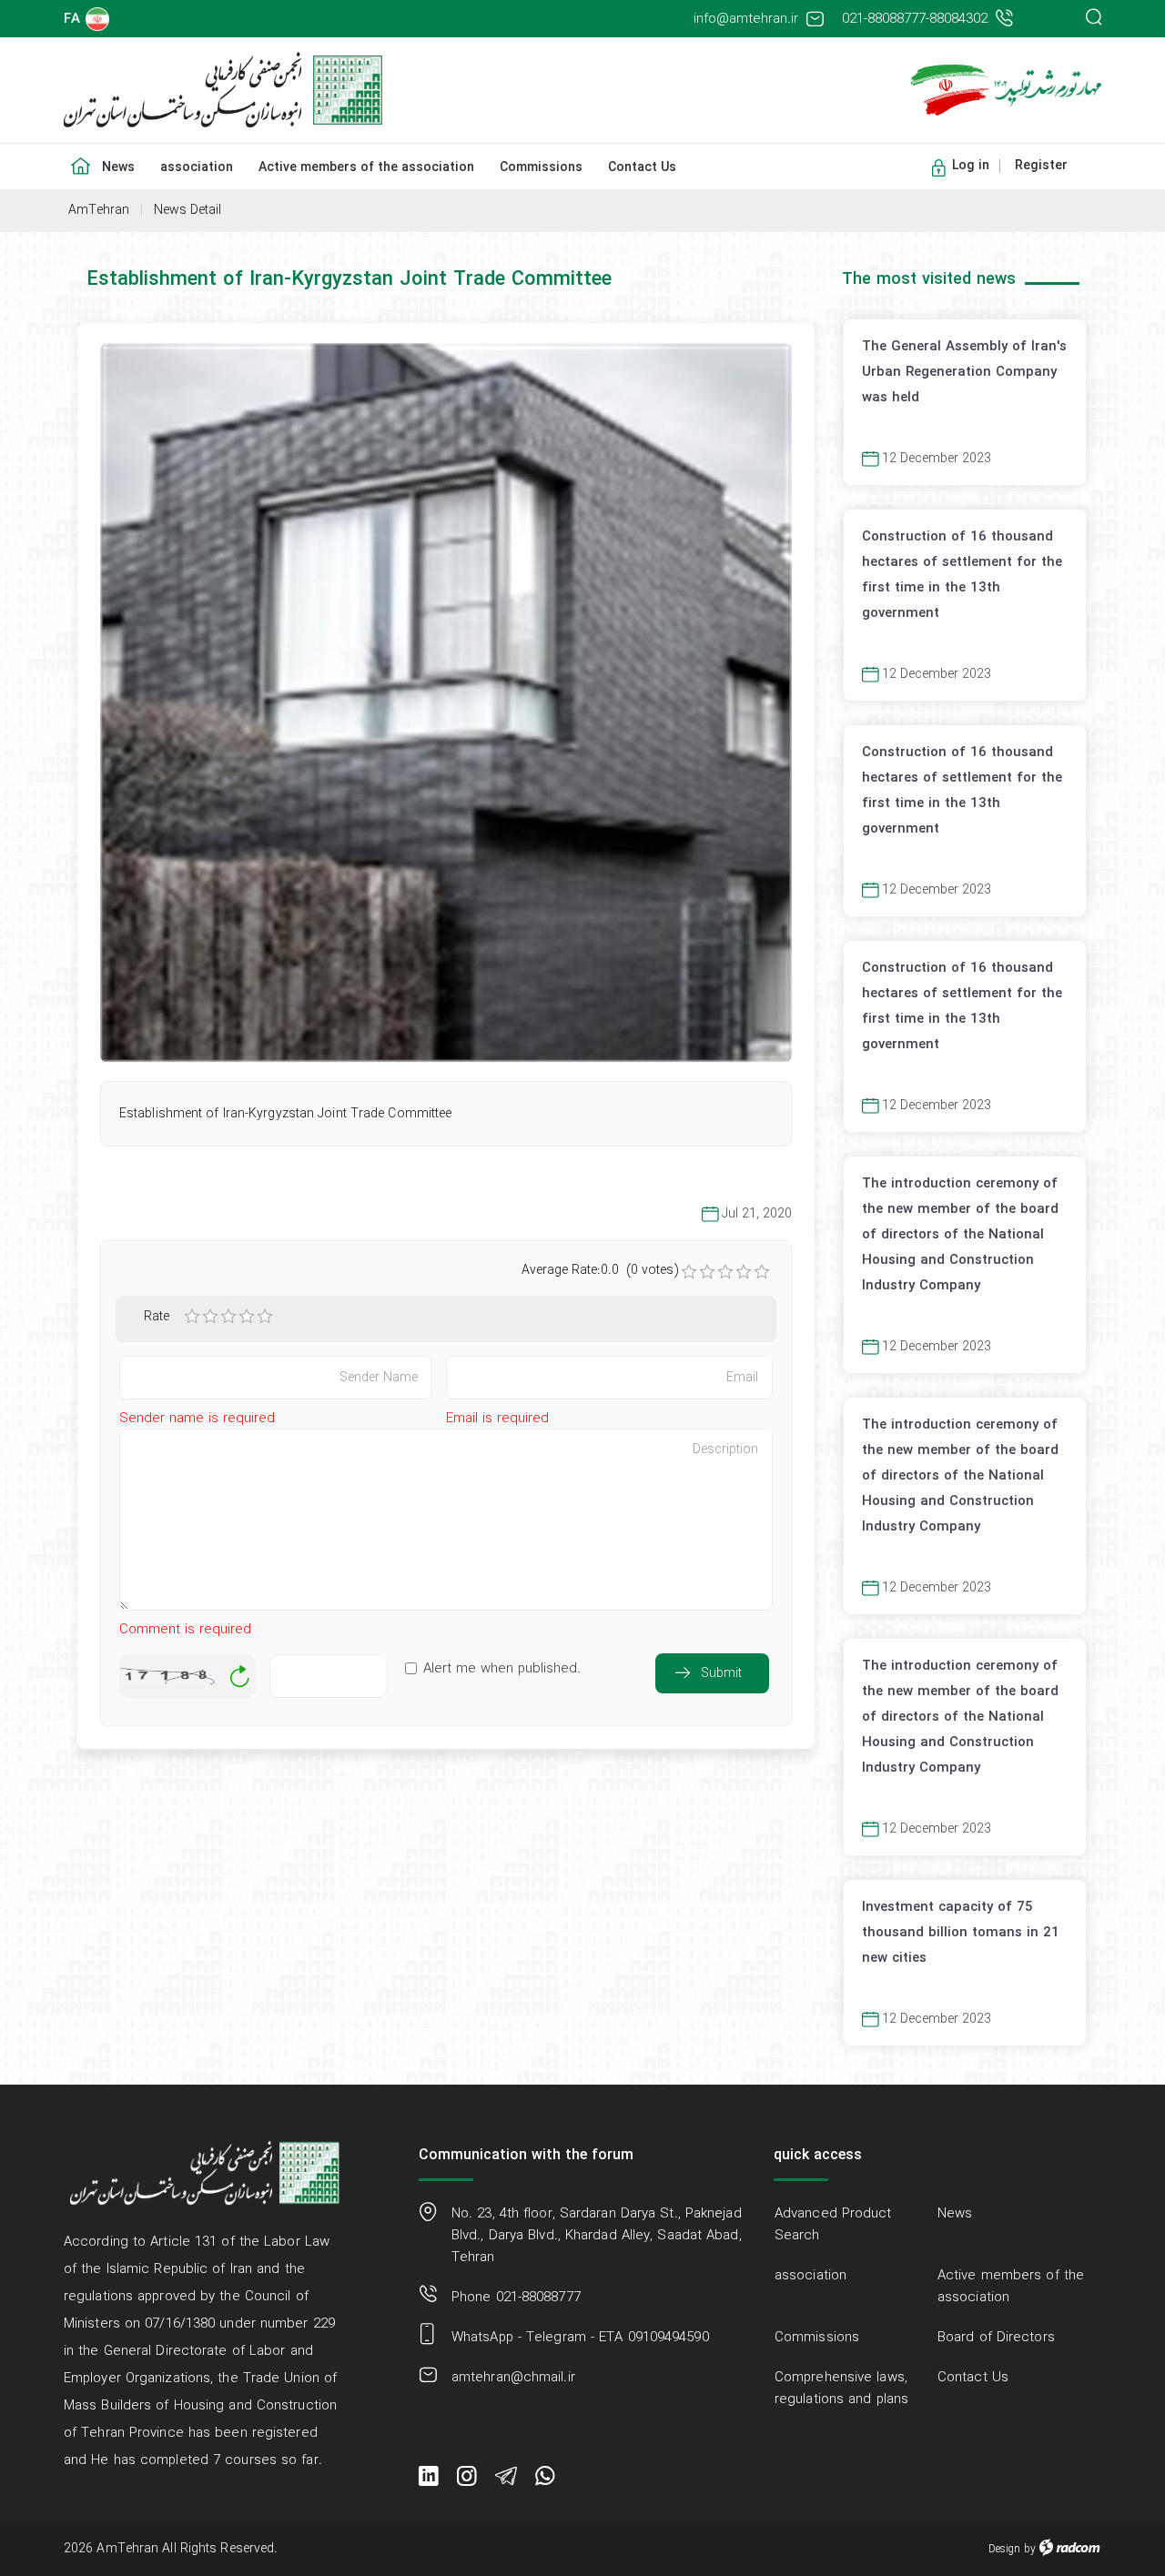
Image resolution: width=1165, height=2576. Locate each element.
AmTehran (99, 210)
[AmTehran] (316, 90)
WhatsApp (545, 2480)
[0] (689, 1272)
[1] (192, 1317)
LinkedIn (429, 2480)
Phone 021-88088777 (516, 2298)
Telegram (506, 2480)
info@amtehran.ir (746, 19)
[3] (228, 1317)
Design (1004, 2549)
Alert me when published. (502, 1669)
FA (72, 19)
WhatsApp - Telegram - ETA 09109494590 (580, 2338)
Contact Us (973, 2378)
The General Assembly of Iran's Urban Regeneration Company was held (964, 371)
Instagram (467, 2480)
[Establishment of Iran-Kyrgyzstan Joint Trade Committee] (446, 703)
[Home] (76, 155)
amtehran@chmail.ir (513, 2378)
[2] (210, 1317)
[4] (247, 1317)
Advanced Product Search (833, 2225)
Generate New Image (239, 1677)
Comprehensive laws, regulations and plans (841, 2389)
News (955, 2214)
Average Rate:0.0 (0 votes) (600, 1270)
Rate (156, 1317)
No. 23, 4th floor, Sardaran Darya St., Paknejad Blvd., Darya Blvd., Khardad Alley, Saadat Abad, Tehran (597, 2236)
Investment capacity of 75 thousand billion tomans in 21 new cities (961, 1932)
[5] (265, 1317)
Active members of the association (1011, 2287)
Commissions (817, 2338)
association (810, 2276)
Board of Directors (996, 2338)
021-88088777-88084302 (915, 19)
